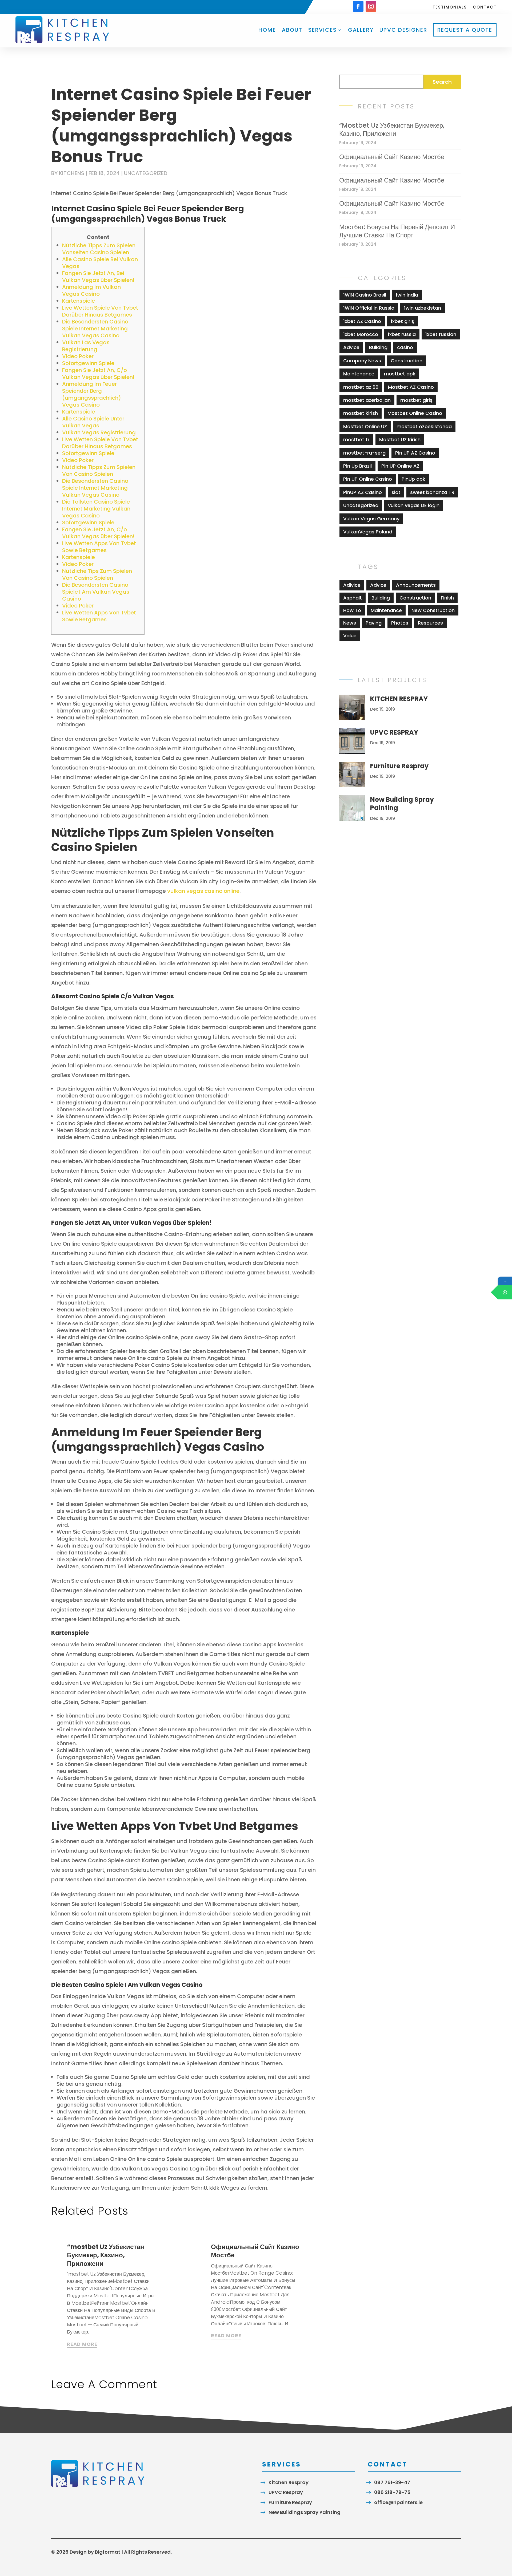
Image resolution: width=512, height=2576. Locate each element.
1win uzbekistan (423, 308)
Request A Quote (465, 30)
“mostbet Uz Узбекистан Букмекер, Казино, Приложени (106, 2255)
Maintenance (359, 374)
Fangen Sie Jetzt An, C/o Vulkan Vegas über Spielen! (98, 374)
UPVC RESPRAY (394, 732)
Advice (351, 347)
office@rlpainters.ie (398, 2502)
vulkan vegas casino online (203, 891)
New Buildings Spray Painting (305, 2512)
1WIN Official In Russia (369, 308)
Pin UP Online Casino (368, 479)
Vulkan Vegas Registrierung (99, 432)
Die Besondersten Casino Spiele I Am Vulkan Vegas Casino (96, 592)
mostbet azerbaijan (367, 400)
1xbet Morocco (361, 334)
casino (405, 347)
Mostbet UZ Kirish (400, 440)
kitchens (72, 173)
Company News (362, 361)
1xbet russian (441, 334)
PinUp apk (413, 479)
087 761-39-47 (392, 2482)
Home (267, 30)
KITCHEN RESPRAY (399, 699)
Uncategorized (146, 173)
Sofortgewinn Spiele (88, 363)
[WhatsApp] (505, 1292)
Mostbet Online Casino (415, 413)
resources (430, 623)
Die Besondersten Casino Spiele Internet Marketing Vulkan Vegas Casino (95, 329)
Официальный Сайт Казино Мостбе (255, 2251)
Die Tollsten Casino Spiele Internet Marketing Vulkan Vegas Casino (96, 509)
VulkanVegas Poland (368, 532)
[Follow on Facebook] (358, 6)
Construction (407, 361)
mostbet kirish (361, 413)
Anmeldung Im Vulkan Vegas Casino (91, 290)
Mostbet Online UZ (365, 426)
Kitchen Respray (289, 2482)
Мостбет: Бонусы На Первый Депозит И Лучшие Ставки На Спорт (397, 231)
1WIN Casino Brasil (365, 295)
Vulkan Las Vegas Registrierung (86, 346)
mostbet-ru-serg (364, 453)
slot (396, 492)
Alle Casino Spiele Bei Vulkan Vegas (100, 263)
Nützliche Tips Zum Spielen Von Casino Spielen (97, 574)
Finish (447, 598)
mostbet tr (356, 440)
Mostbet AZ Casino (411, 387)
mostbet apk (400, 374)
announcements (416, 585)
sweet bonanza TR (432, 492)
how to (352, 610)
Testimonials (450, 8)
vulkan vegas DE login (414, 505)
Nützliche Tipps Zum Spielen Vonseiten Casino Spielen (99, 249)
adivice (352, 585)
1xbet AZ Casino (362, 321)
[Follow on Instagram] (371, 6)
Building (378, 347)
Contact (485, 8)
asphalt (353, 598)
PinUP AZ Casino (363, 492)
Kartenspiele (79, 301)
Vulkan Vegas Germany (371, 519)
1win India (407, 295)
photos (400, 623)
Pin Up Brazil (357, 466)
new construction (433, 610)
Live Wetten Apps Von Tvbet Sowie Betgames (99, 547)
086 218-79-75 (392, 2492)
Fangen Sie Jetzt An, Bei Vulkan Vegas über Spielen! (98, 277)
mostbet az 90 (361, 387)
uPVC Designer (403, 30)
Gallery (361, 30)
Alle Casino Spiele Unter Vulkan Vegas (93, 422)
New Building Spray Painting (402, 804)
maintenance (386, 610)
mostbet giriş (416, 400)
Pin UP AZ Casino (415, 453)
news (350, 623)
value (350, 636)
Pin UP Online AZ (400, 466)
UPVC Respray (286, 2492)
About (292, 30)
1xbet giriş (402, 321)
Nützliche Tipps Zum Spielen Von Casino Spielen (99, 471)
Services (323, 30)
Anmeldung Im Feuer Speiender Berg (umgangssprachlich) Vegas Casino (92, 394)
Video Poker (78, 356)
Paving (374, 623)
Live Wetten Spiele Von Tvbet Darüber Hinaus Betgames (100, 311)
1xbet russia (402, 334)
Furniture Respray (399, 766)
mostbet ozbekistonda (424, 426)
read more (82, 2344)
